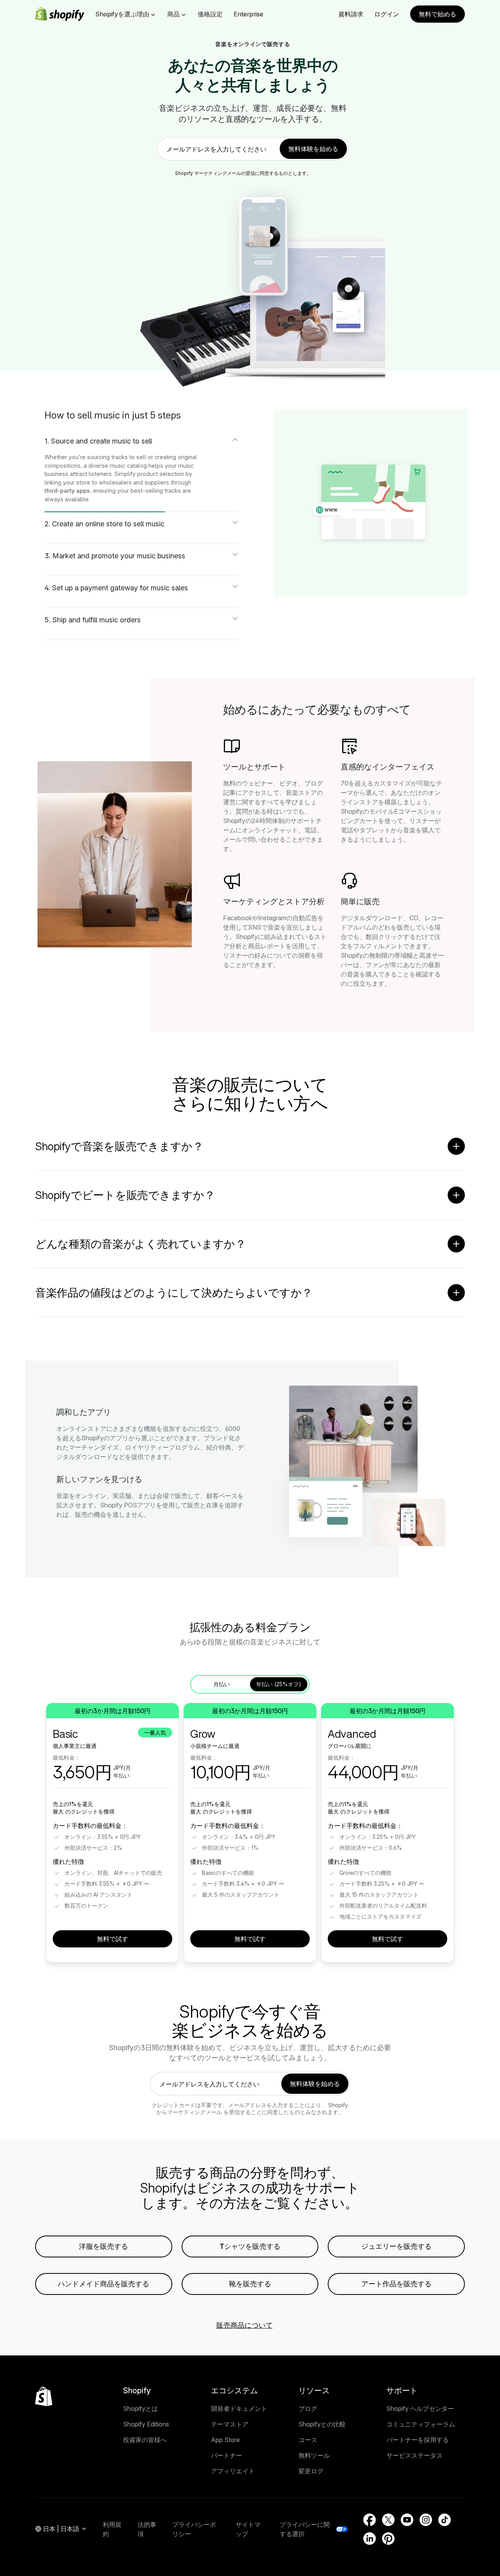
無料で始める (437, 14)
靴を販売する (250, 2284)
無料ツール (314, 2455)
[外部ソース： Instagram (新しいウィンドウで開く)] (426, 2520)
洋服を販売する (104, 2246)
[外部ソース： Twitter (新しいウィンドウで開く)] (388, 2520)
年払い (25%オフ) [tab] (279, 1684)
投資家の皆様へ (145, 2440)
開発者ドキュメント (239, 2409)
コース (308, 2440)
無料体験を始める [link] (313, 149)
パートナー (227, 2455)
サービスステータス (414, 2455)
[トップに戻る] (44, 2396)
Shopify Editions (146, 2424)
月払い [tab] (221, 1684)
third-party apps (67, 491)
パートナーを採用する (418, 2440)
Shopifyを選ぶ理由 (122, 14)
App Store (225, 2440)
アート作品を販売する (396, 2284)
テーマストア (230, 2424)
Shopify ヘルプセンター (420, 2409)
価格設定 (210, 14)
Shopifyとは (140, 2409)
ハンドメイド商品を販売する (104, 2284)
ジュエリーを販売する (396, 2246)
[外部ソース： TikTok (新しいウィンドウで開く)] (445, 2520)
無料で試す (112, 1939)
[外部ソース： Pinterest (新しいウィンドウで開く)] (388, 2539)
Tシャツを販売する (250, 2246)
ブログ (308, 2409)
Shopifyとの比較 (322, 2424)
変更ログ (311, 2471)
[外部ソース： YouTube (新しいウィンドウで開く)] (407, 2520)
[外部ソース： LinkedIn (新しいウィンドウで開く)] (370, 2539)
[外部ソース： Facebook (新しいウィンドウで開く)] (370, 2520)
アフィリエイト (233, 2471)
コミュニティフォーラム (421, 2424)
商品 (173, 14)
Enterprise (248, 14)
